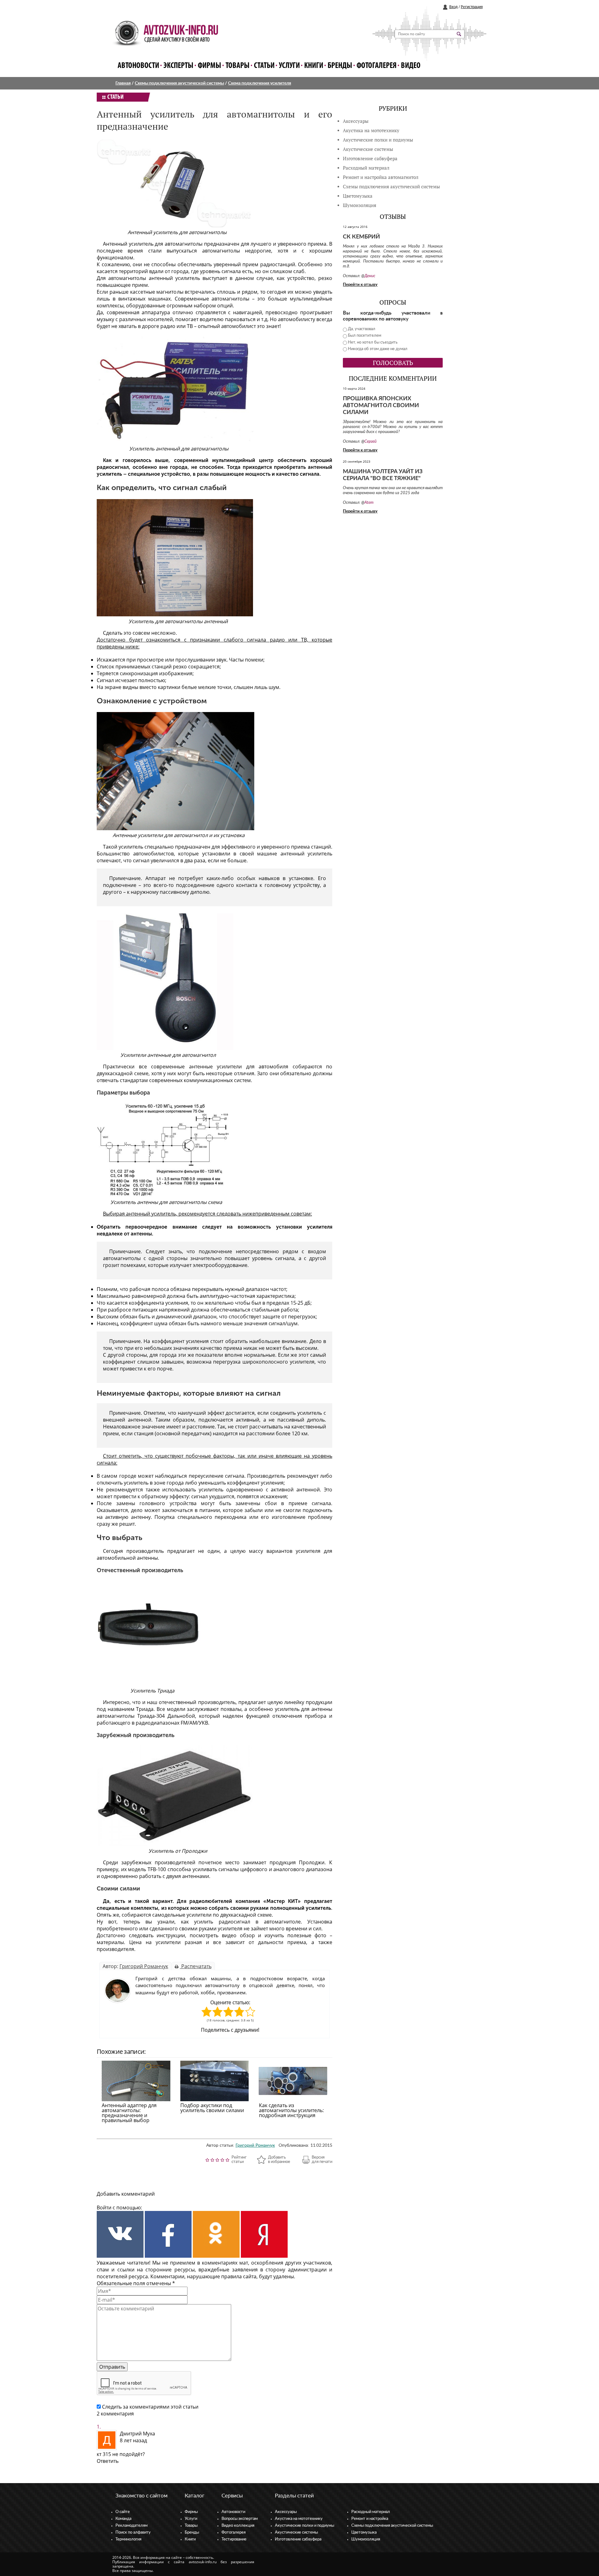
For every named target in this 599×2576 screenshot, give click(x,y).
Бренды (340, 66)
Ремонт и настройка (370, 2519)
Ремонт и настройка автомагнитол (381, 177)
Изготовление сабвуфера (370, 159)
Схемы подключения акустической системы (179, 83)
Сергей (370, 442)
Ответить (108, 2461)
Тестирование (234, 2539)
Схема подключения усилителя (260, 83)
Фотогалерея (377, 66)
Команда (123, 2519)
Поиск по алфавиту (133, 2533)
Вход (453, 7)
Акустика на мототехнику (371, 130)
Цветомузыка (358, 196)
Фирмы (209, 66)
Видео (411, 66)
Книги (314, 66)
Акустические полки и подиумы (378, 140)
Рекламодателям (131, 2526)
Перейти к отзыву (360, 285)
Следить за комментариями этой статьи (150, 2407)
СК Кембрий (361, 237)
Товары (238, 66)
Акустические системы (296, 2533)
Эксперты (178, 66)
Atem (369, 503)
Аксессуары (356, 121)
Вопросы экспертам (240, 2519)
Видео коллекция (238, 2526)
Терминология (128, 2539)
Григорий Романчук (144, 1966)
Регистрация (472, 7)
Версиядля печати (322, 2160)
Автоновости (138, 66)
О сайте (123, 2512)
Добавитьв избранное (279, 2160)
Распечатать (196, 1966)
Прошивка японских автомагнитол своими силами (381, 406)
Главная (123, 83)
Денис (370, 276)
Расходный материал (371, 2512)
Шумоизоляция (360, 205)
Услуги (289, 66)
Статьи (264, 66)
